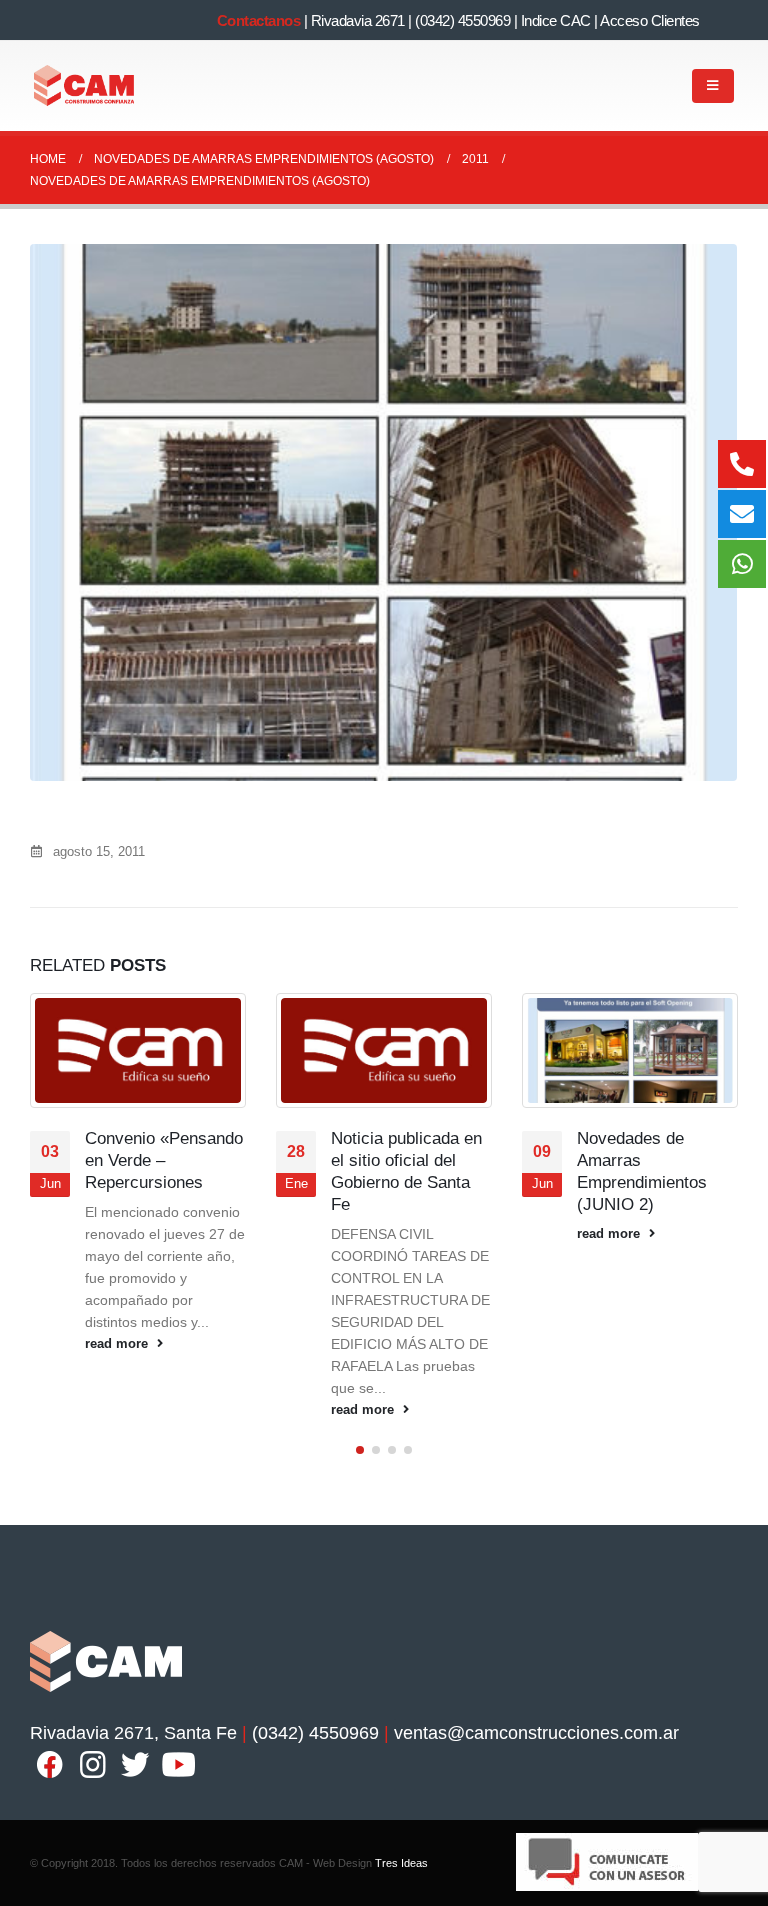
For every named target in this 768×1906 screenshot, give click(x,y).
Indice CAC (556, 20)
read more (118, 1344)
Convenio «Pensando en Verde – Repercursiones (164, 1160)
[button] (360, 1450)
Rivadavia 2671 (358, 20)
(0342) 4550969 (462, 20)
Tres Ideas (401, 1863)
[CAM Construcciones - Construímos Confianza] (85, 85)
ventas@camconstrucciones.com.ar (536, 1733)
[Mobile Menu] (713, 86)
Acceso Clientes (650, 20)
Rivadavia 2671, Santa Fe (133, 1733)
